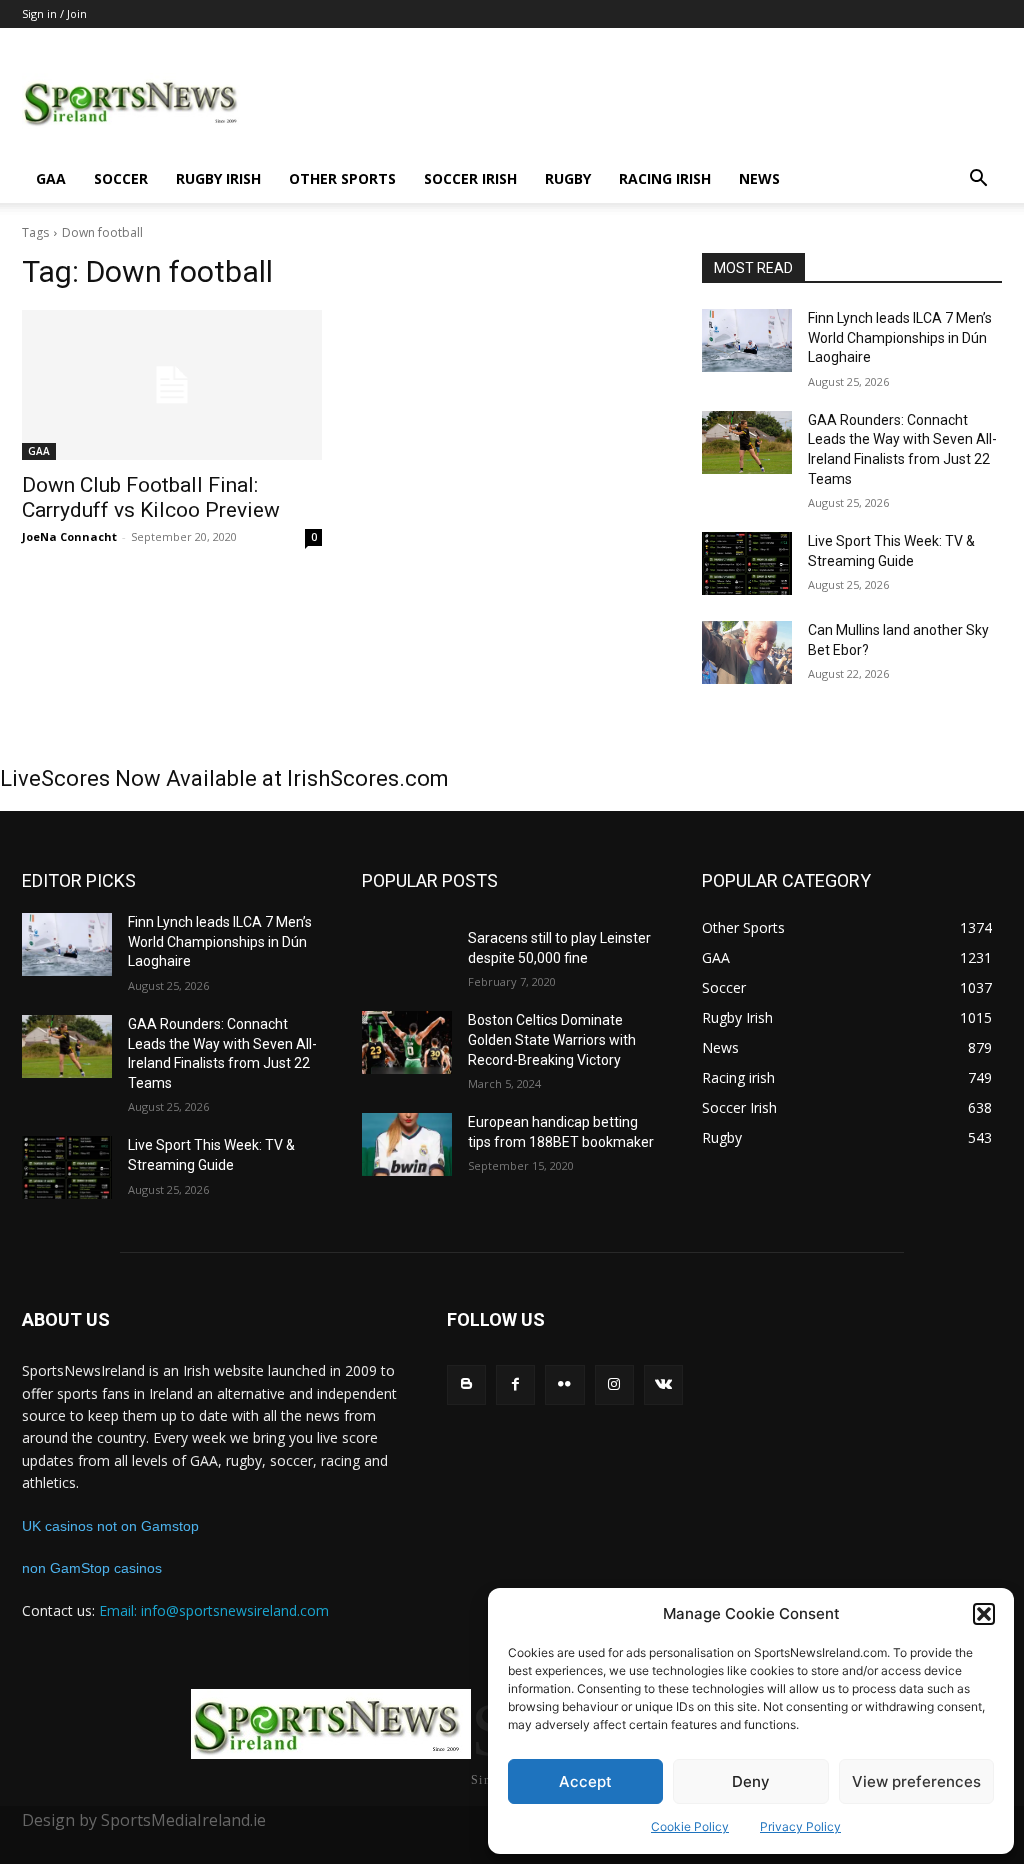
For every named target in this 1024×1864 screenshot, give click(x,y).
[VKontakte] (663, 1384)
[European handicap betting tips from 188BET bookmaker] (407, 1144)
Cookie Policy (690, 1826)
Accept (585, 1781)
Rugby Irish (218, 178)
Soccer (121, 178)
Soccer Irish (470, 178)
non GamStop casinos (92, 1568)
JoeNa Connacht (69, 536)
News (759, 178)
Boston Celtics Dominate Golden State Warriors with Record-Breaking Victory (552, 1039)
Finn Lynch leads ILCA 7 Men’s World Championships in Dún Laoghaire (900, 337)
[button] (984, 1614)
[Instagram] (614, 1384)
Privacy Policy (800, 1826)
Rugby (568, 178)
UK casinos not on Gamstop (110, 1526)
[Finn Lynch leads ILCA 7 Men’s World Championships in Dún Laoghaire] (747, 340)
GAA (51, 178)
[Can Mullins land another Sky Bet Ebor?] (747, 652)
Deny (751, 1781)
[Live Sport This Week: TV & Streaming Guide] (747, 563)
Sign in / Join (54, 13)
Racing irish (665, 178)
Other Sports (342, 178)
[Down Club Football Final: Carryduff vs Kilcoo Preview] (172, 385)
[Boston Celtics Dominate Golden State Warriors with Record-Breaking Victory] (407, 1042)
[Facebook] (515, 1384)
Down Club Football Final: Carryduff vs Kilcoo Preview (151, 497)
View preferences (916, 1781)
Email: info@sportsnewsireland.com (214, 1610)
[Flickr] (564, 1384)
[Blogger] (466, 1384)
